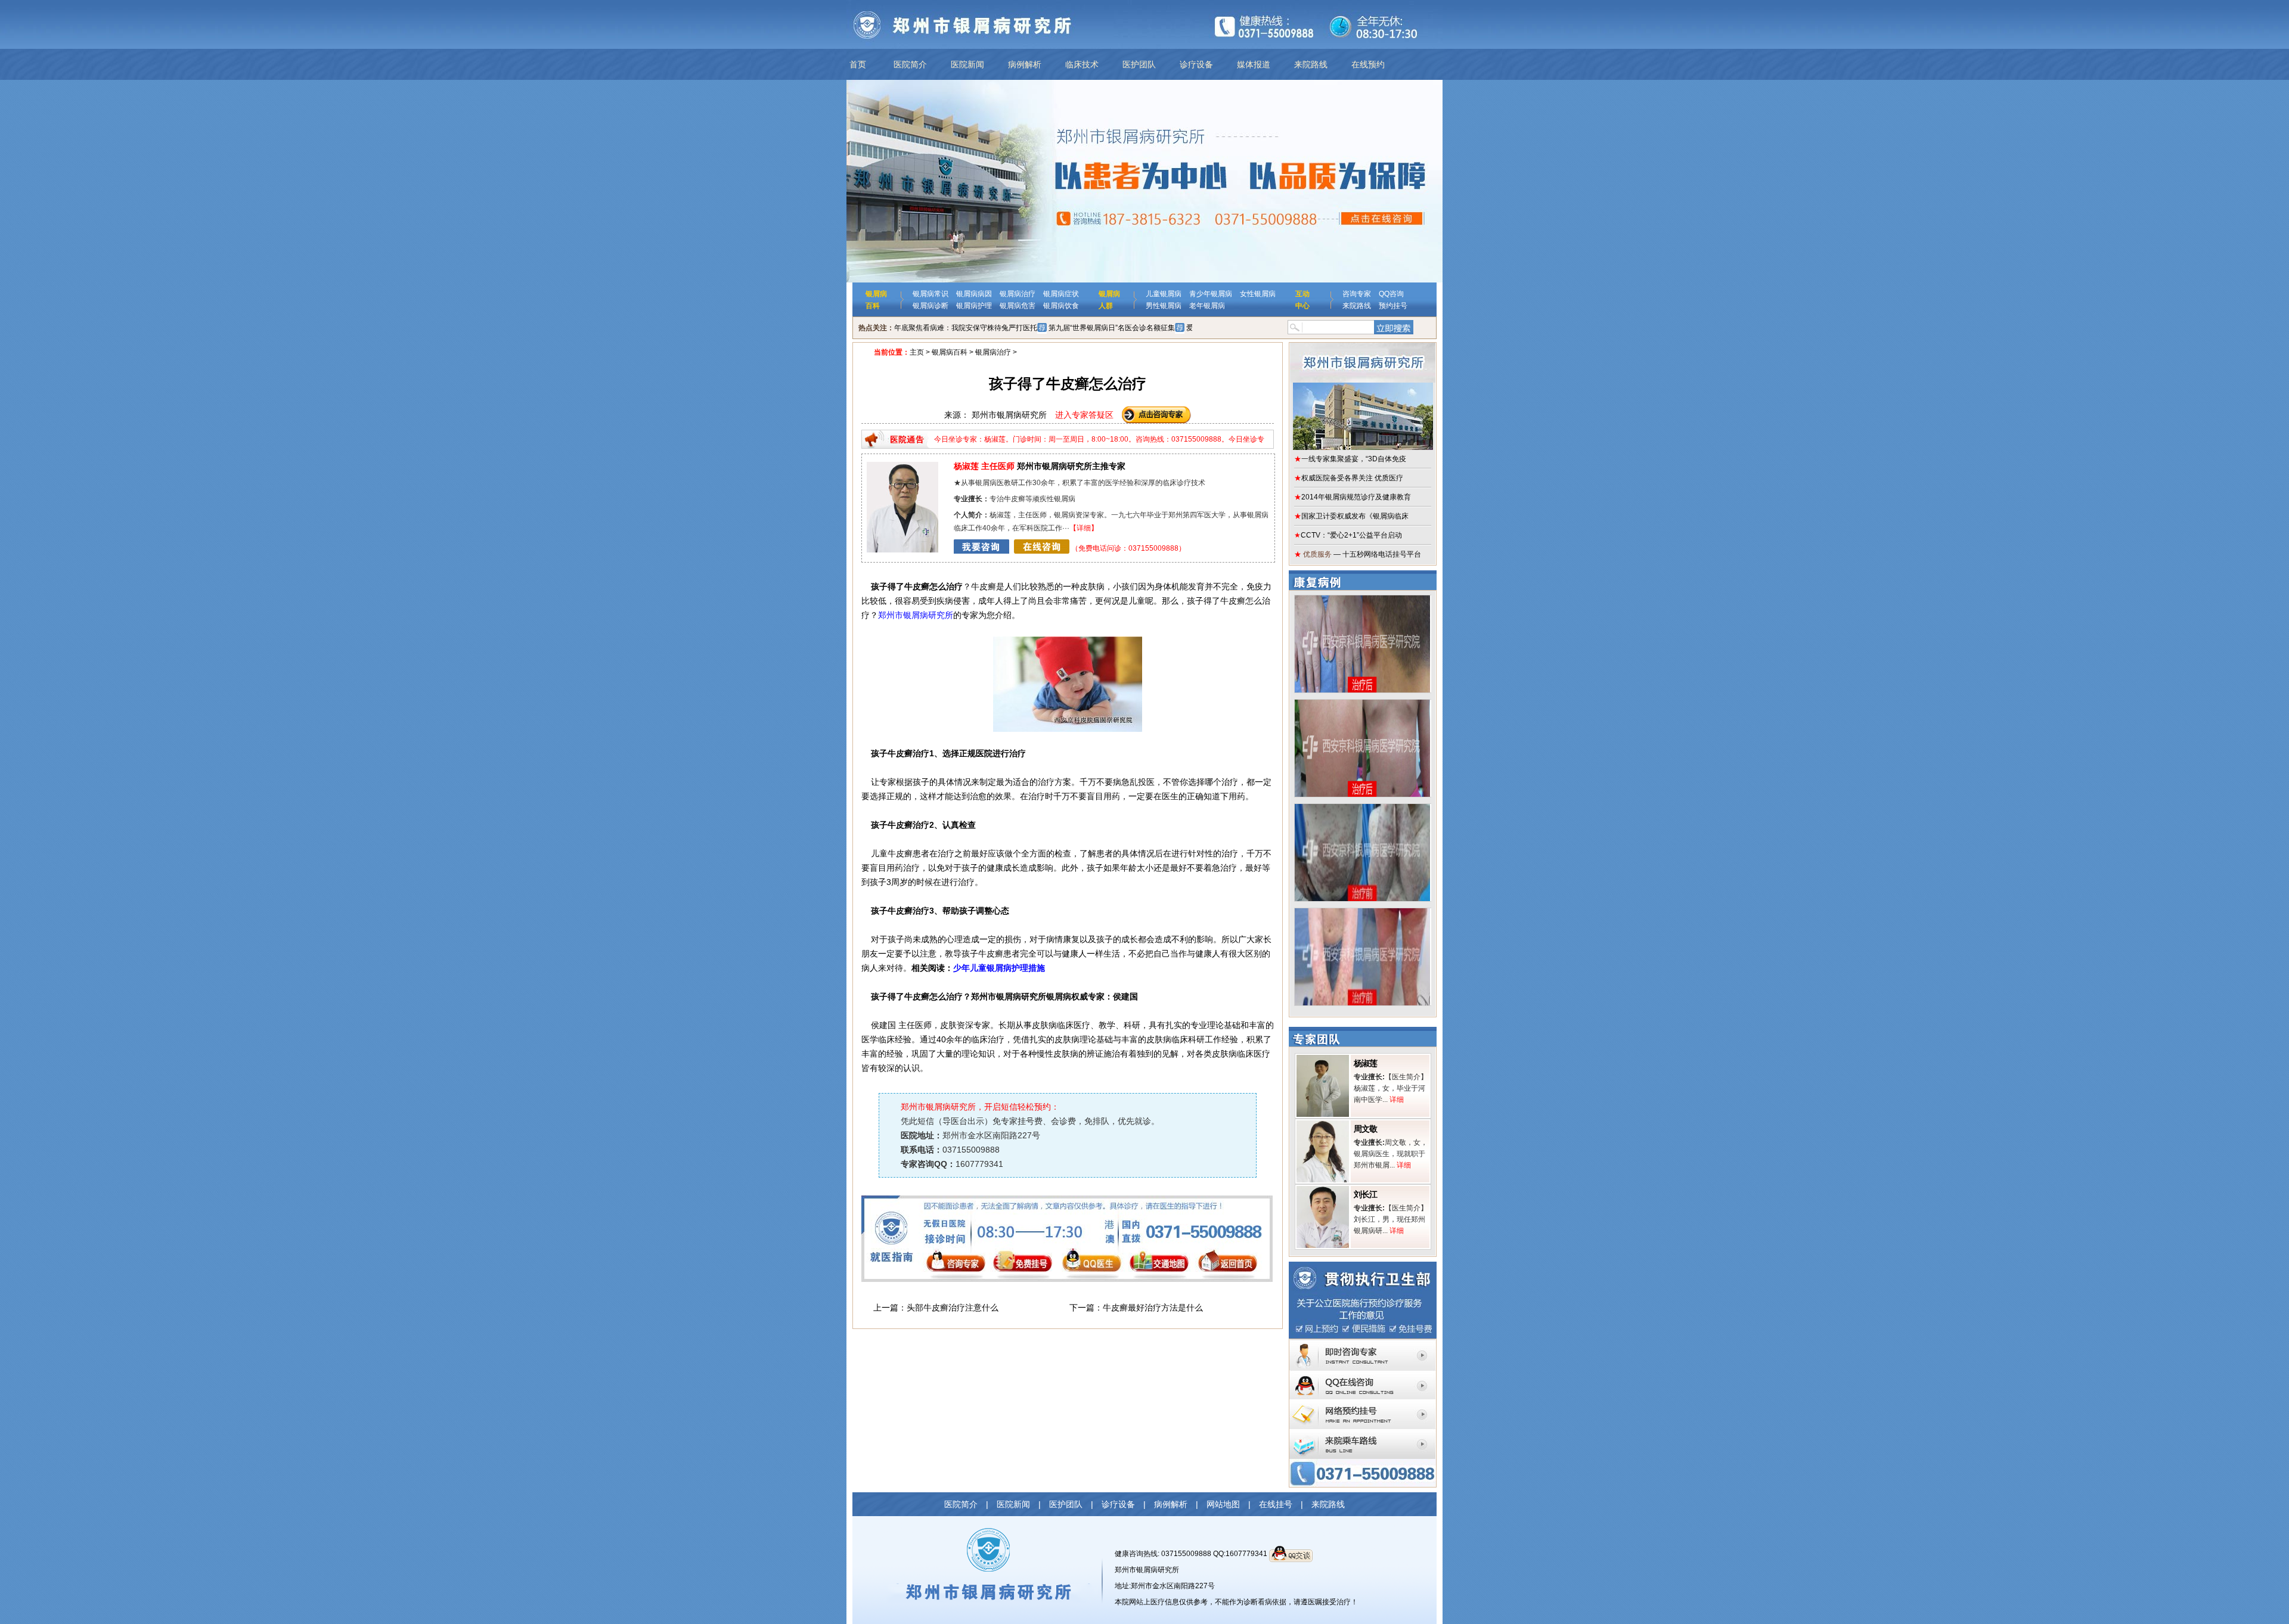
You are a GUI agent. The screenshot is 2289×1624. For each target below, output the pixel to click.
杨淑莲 (1365, 1063)
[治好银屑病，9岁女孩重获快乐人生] (1362, 704)
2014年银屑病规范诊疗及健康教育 (1353, 497)
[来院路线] (1363, 1433)
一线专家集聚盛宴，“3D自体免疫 (1350, 459)
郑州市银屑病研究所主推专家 (1040, 466)
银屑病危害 (1018, 306)
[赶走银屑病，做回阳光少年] (1362, 808)
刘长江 (1365, 1194)
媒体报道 (1254, 64)
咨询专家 (1357, 294)
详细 (1084, 528)
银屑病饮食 (1061, 306)
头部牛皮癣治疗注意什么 (953, 1308)
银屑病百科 (950, 352)
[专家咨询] (1363, 1343)
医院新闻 (967, 64)
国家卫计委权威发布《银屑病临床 (1351, 516)
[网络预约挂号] (1363, 1403)
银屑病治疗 (1018, 294)
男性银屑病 (1164, 306)
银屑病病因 (974, 294)
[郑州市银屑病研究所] (1363, 396)
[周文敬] (1323, 1125)
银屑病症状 (1061, 294)
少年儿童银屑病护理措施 (999, 968)
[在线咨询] (1012, 548)
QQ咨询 (1391, 294)
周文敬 (1365, 1129)
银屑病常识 (931, 294)
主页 (917, 352)
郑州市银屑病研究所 (916, 615)
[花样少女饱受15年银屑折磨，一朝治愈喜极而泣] (1362, 912)
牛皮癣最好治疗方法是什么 (1153, 1308)
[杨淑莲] (1323, 1059)
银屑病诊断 (931, 306)
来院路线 (1311, 64)
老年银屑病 (1207, 306)
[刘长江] (1323, 1190)
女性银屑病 (1258, 294)
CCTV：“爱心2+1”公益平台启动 (1348, 535)
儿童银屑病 (1164, 294)
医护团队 (1139, 64)
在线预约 (1368, 64)
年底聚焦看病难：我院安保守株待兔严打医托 (966, 328)
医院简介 (910, 64)
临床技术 (1082, 64)
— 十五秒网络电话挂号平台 (1358, 554)
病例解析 (1025, 64)
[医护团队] (902, 466)
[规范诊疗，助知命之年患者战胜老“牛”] (1362, 600)
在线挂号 (1276, 1504)
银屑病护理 (974, 306)
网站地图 (1223, 1504)
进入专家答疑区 (1084, 415)
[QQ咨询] (1363, 1374)
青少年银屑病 (1211, 294)
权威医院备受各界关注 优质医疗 (1349, 478)
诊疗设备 (1196, 64)
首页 (858, 64)
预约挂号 (1393, 306)
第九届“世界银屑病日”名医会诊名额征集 (1112, 328)
